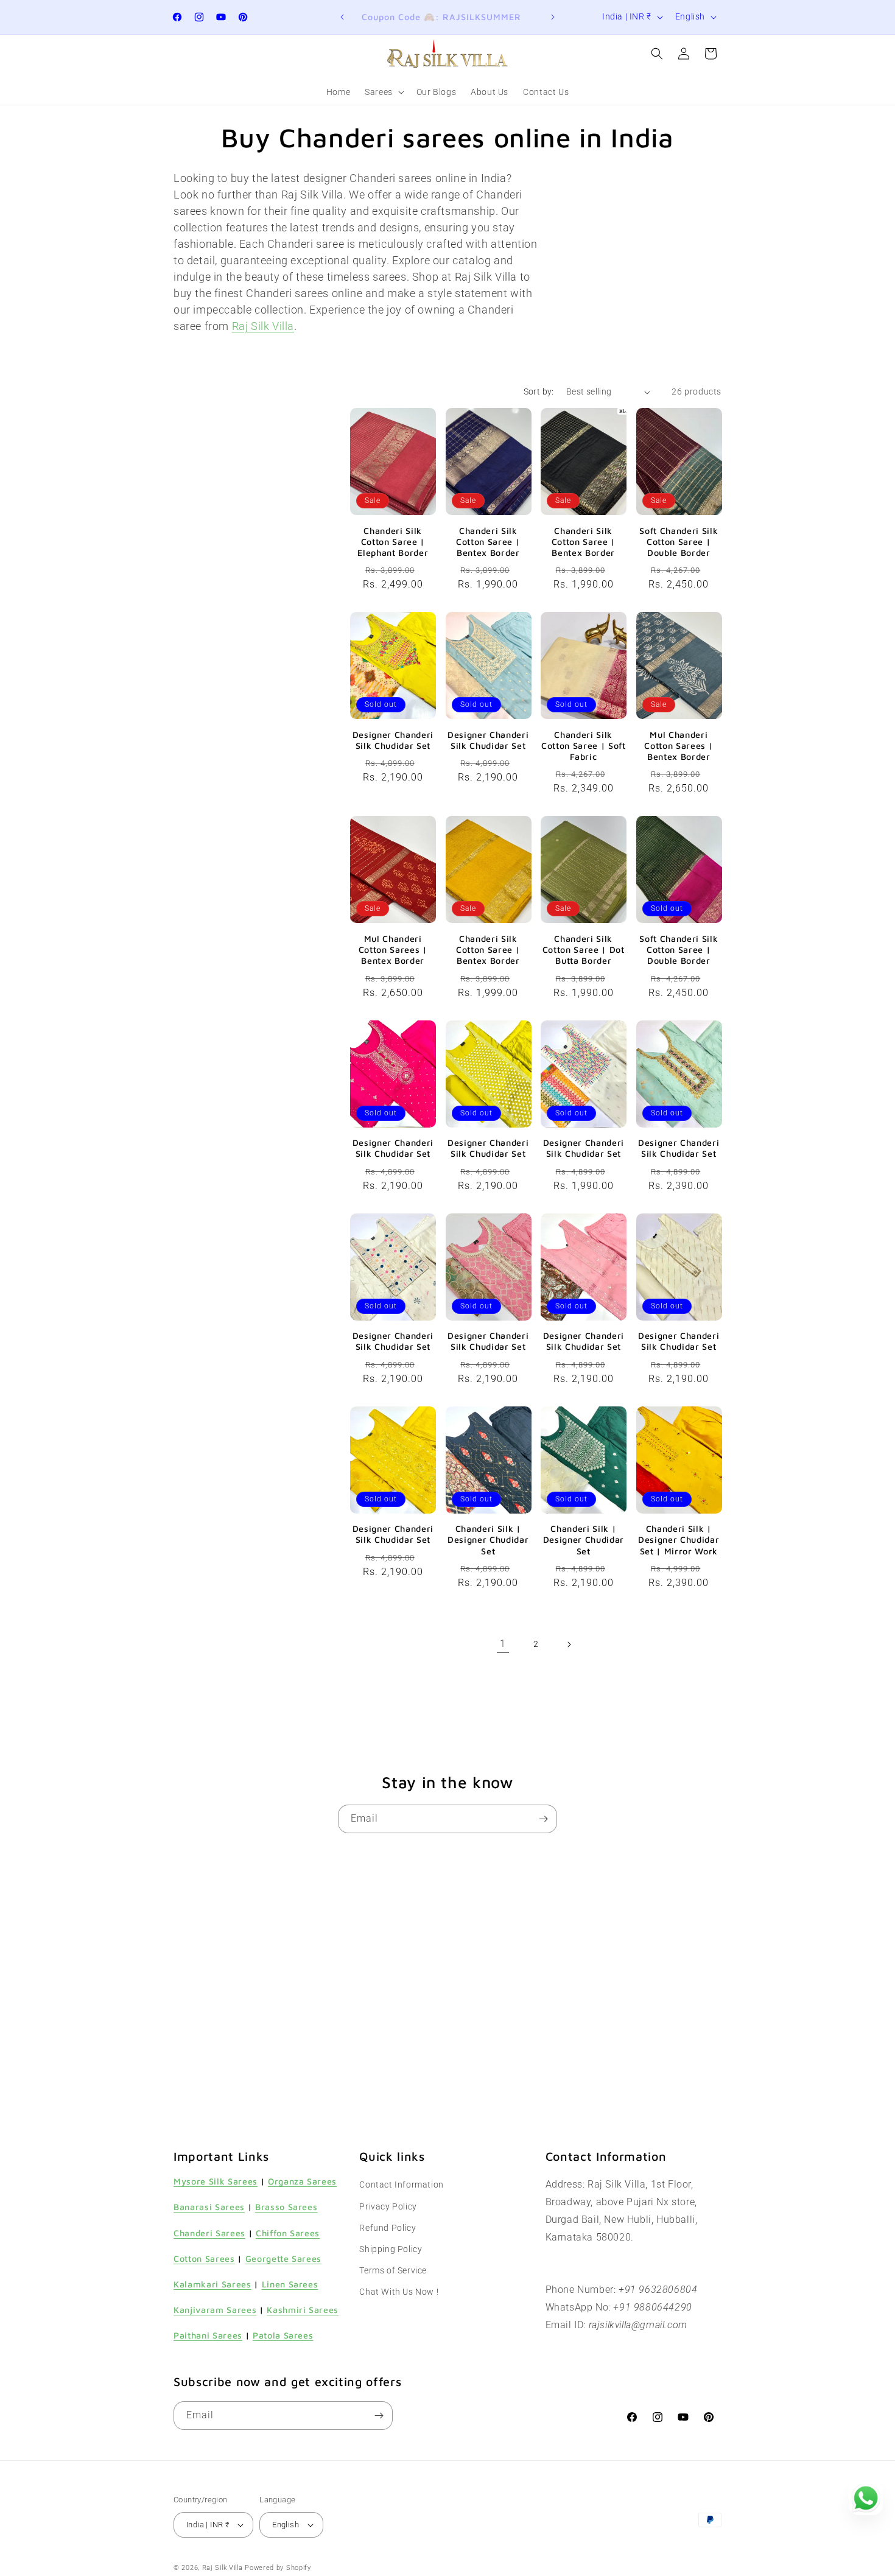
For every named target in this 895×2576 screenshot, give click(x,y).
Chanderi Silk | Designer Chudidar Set (488, 1539)
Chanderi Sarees (209, 2233)
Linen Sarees (290, 2284)
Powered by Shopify (278, 2568)
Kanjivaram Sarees (215, 2310)
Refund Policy (388, 2228)
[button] (383, 92)
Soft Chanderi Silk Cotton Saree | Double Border (679, 542)
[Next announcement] (553, 17)
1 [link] (503, 1644)
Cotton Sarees (204, 2258)
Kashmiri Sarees (303, 2310)
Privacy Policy (388, 2206)
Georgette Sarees (284, 2258)
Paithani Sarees (208, 2335)
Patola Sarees (283, 2335)
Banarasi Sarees (209, 2207)
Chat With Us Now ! (399, 2292)
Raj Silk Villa (223, 2568)
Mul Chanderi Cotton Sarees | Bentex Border (679, 746)
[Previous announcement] (342, 17)
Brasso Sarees (286, 2207)
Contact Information (401, 2185)
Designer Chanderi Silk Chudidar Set (393, 740)
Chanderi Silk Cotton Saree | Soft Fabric (584, 746)
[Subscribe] (543, 1819)
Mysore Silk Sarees (216, 2181)
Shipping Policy (391, 2249)
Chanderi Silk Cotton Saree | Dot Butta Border (584, 949)
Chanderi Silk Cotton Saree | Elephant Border (393, 542)
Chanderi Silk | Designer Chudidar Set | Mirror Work (679, 1539)
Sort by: (539, 391)
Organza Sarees (302, 2181)
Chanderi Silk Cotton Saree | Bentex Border (488, 542)
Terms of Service (393, 2270)
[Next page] (569, 1644)
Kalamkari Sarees (212, 2284)
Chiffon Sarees (288, 2233)
